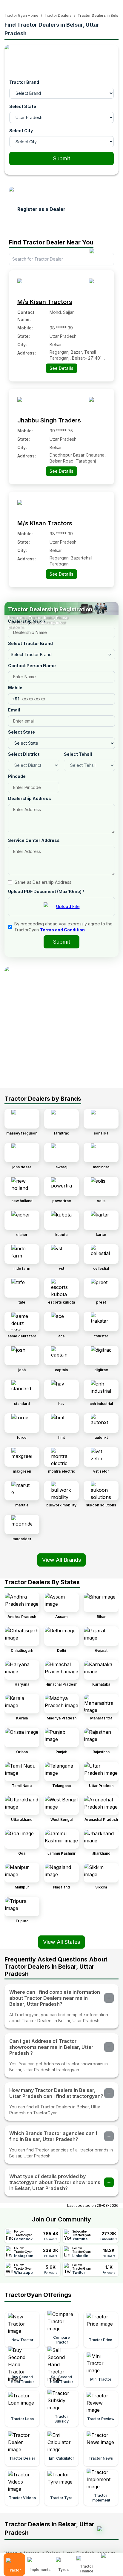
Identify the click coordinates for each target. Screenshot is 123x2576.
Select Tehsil (78, 754)
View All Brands (61, 1560)
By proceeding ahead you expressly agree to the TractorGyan (63, 927)
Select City (21, 131)
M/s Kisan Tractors (45, 302)
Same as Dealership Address (43, 882)
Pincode (17, 776)
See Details (61, 368)
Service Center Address (34, 840)
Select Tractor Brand (30, 643)
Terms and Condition (62, 930)
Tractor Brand (24, 82)
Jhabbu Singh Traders (49, 420)
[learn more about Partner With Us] (110, 2560)
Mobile (15, 688)
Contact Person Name (32, 666)
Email (14, 710)
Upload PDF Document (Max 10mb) (46, 891)
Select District (24, 754)
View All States (61, 1942)
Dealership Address (30, 798)
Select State (23, 106)
